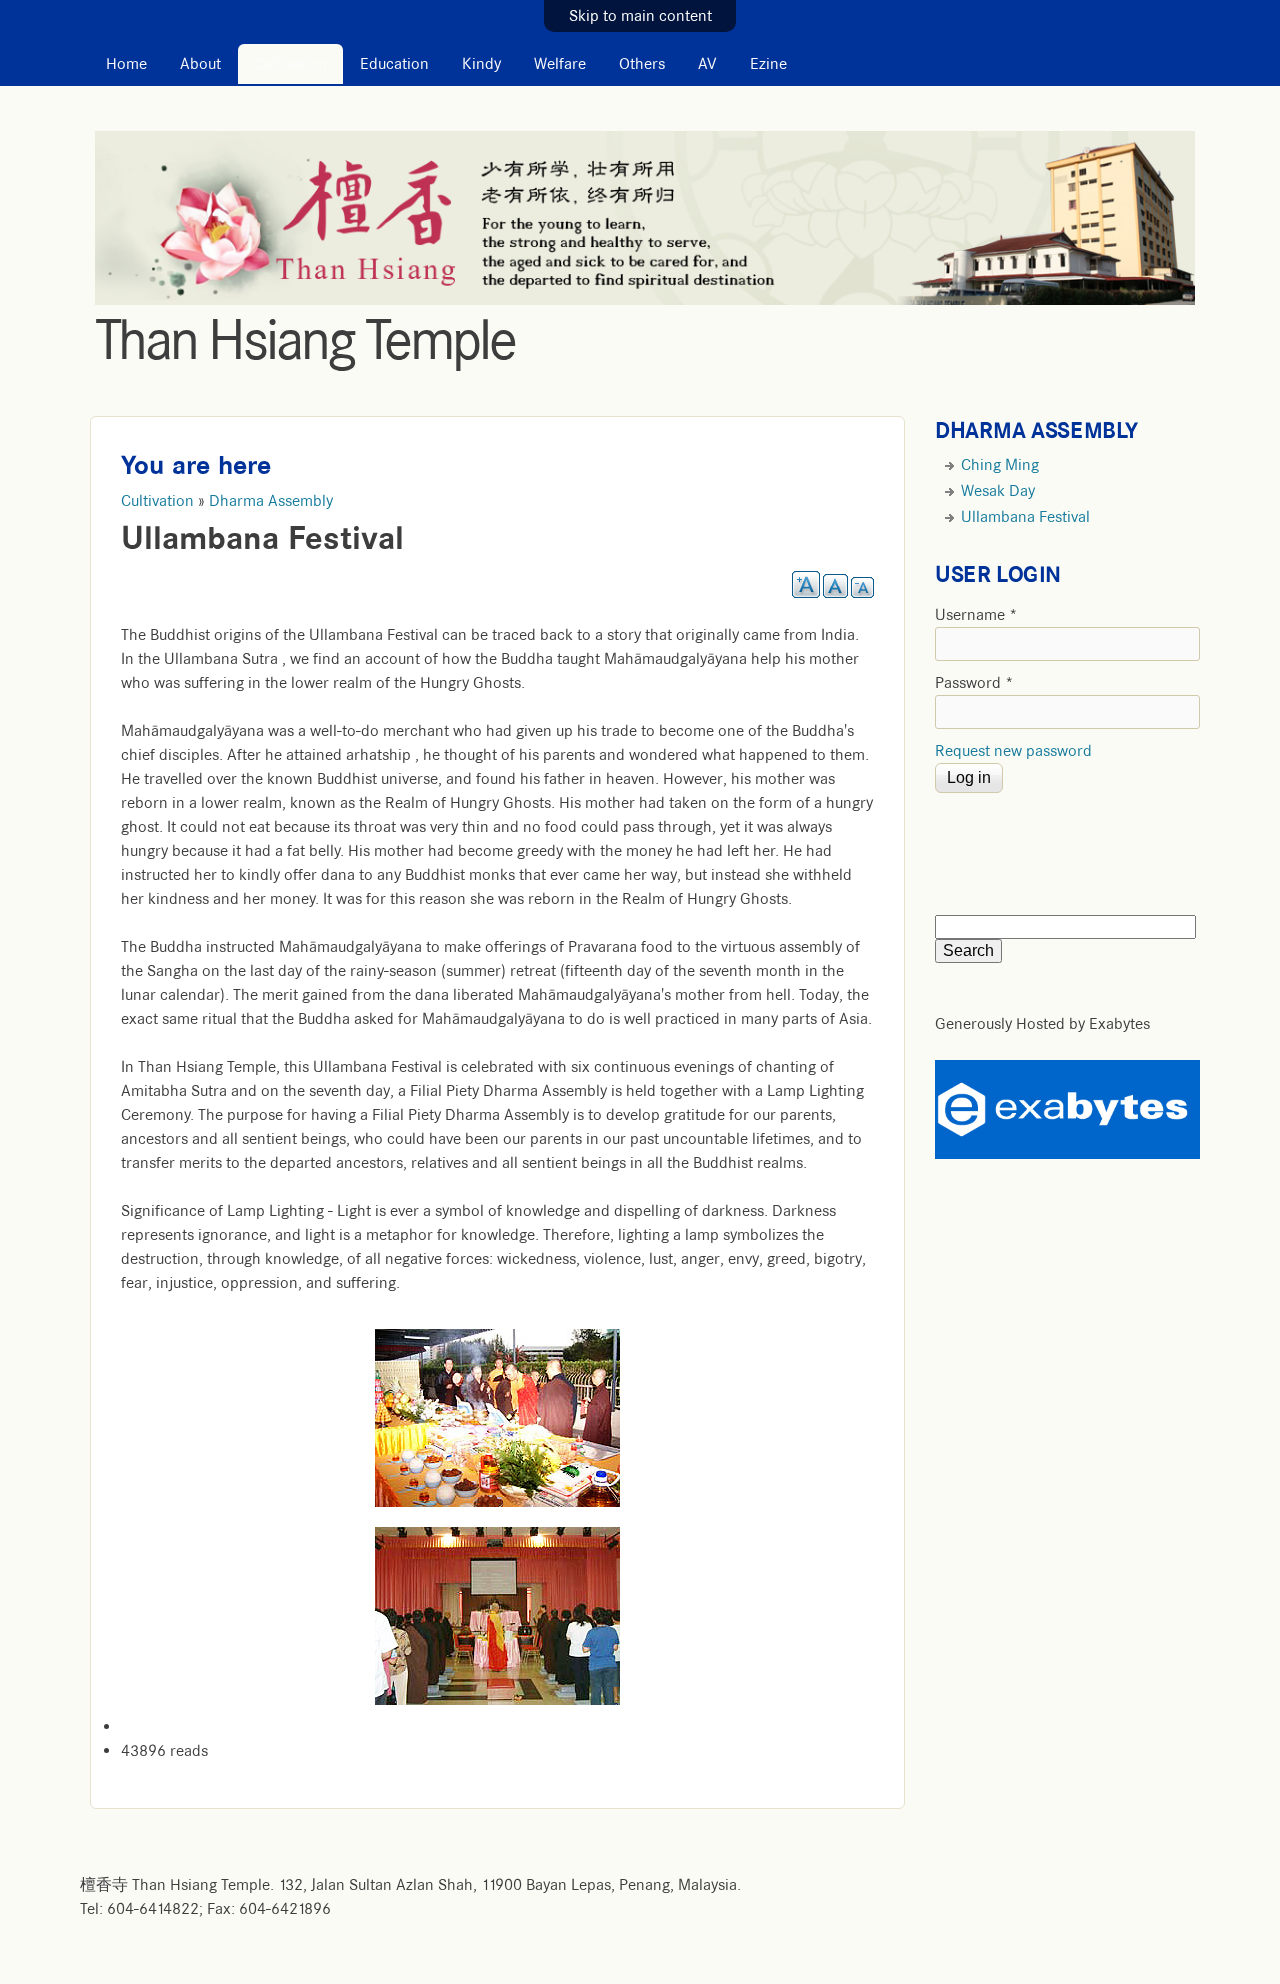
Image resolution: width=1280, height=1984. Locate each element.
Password (974, 683)
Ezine (768, 64)
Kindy (481, 64)
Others (642, 64)
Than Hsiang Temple (305, 340)
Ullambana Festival (1025, 517)
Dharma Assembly (271, 501)
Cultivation (290, 64)
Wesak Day (998, 491)
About (200, 64)
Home (126, 64)
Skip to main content (640, 16)
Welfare (560, 64)
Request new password (1013, 751)
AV (707, 64)
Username (976, 615)
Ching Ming (1000, 465)
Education (394, 64)
